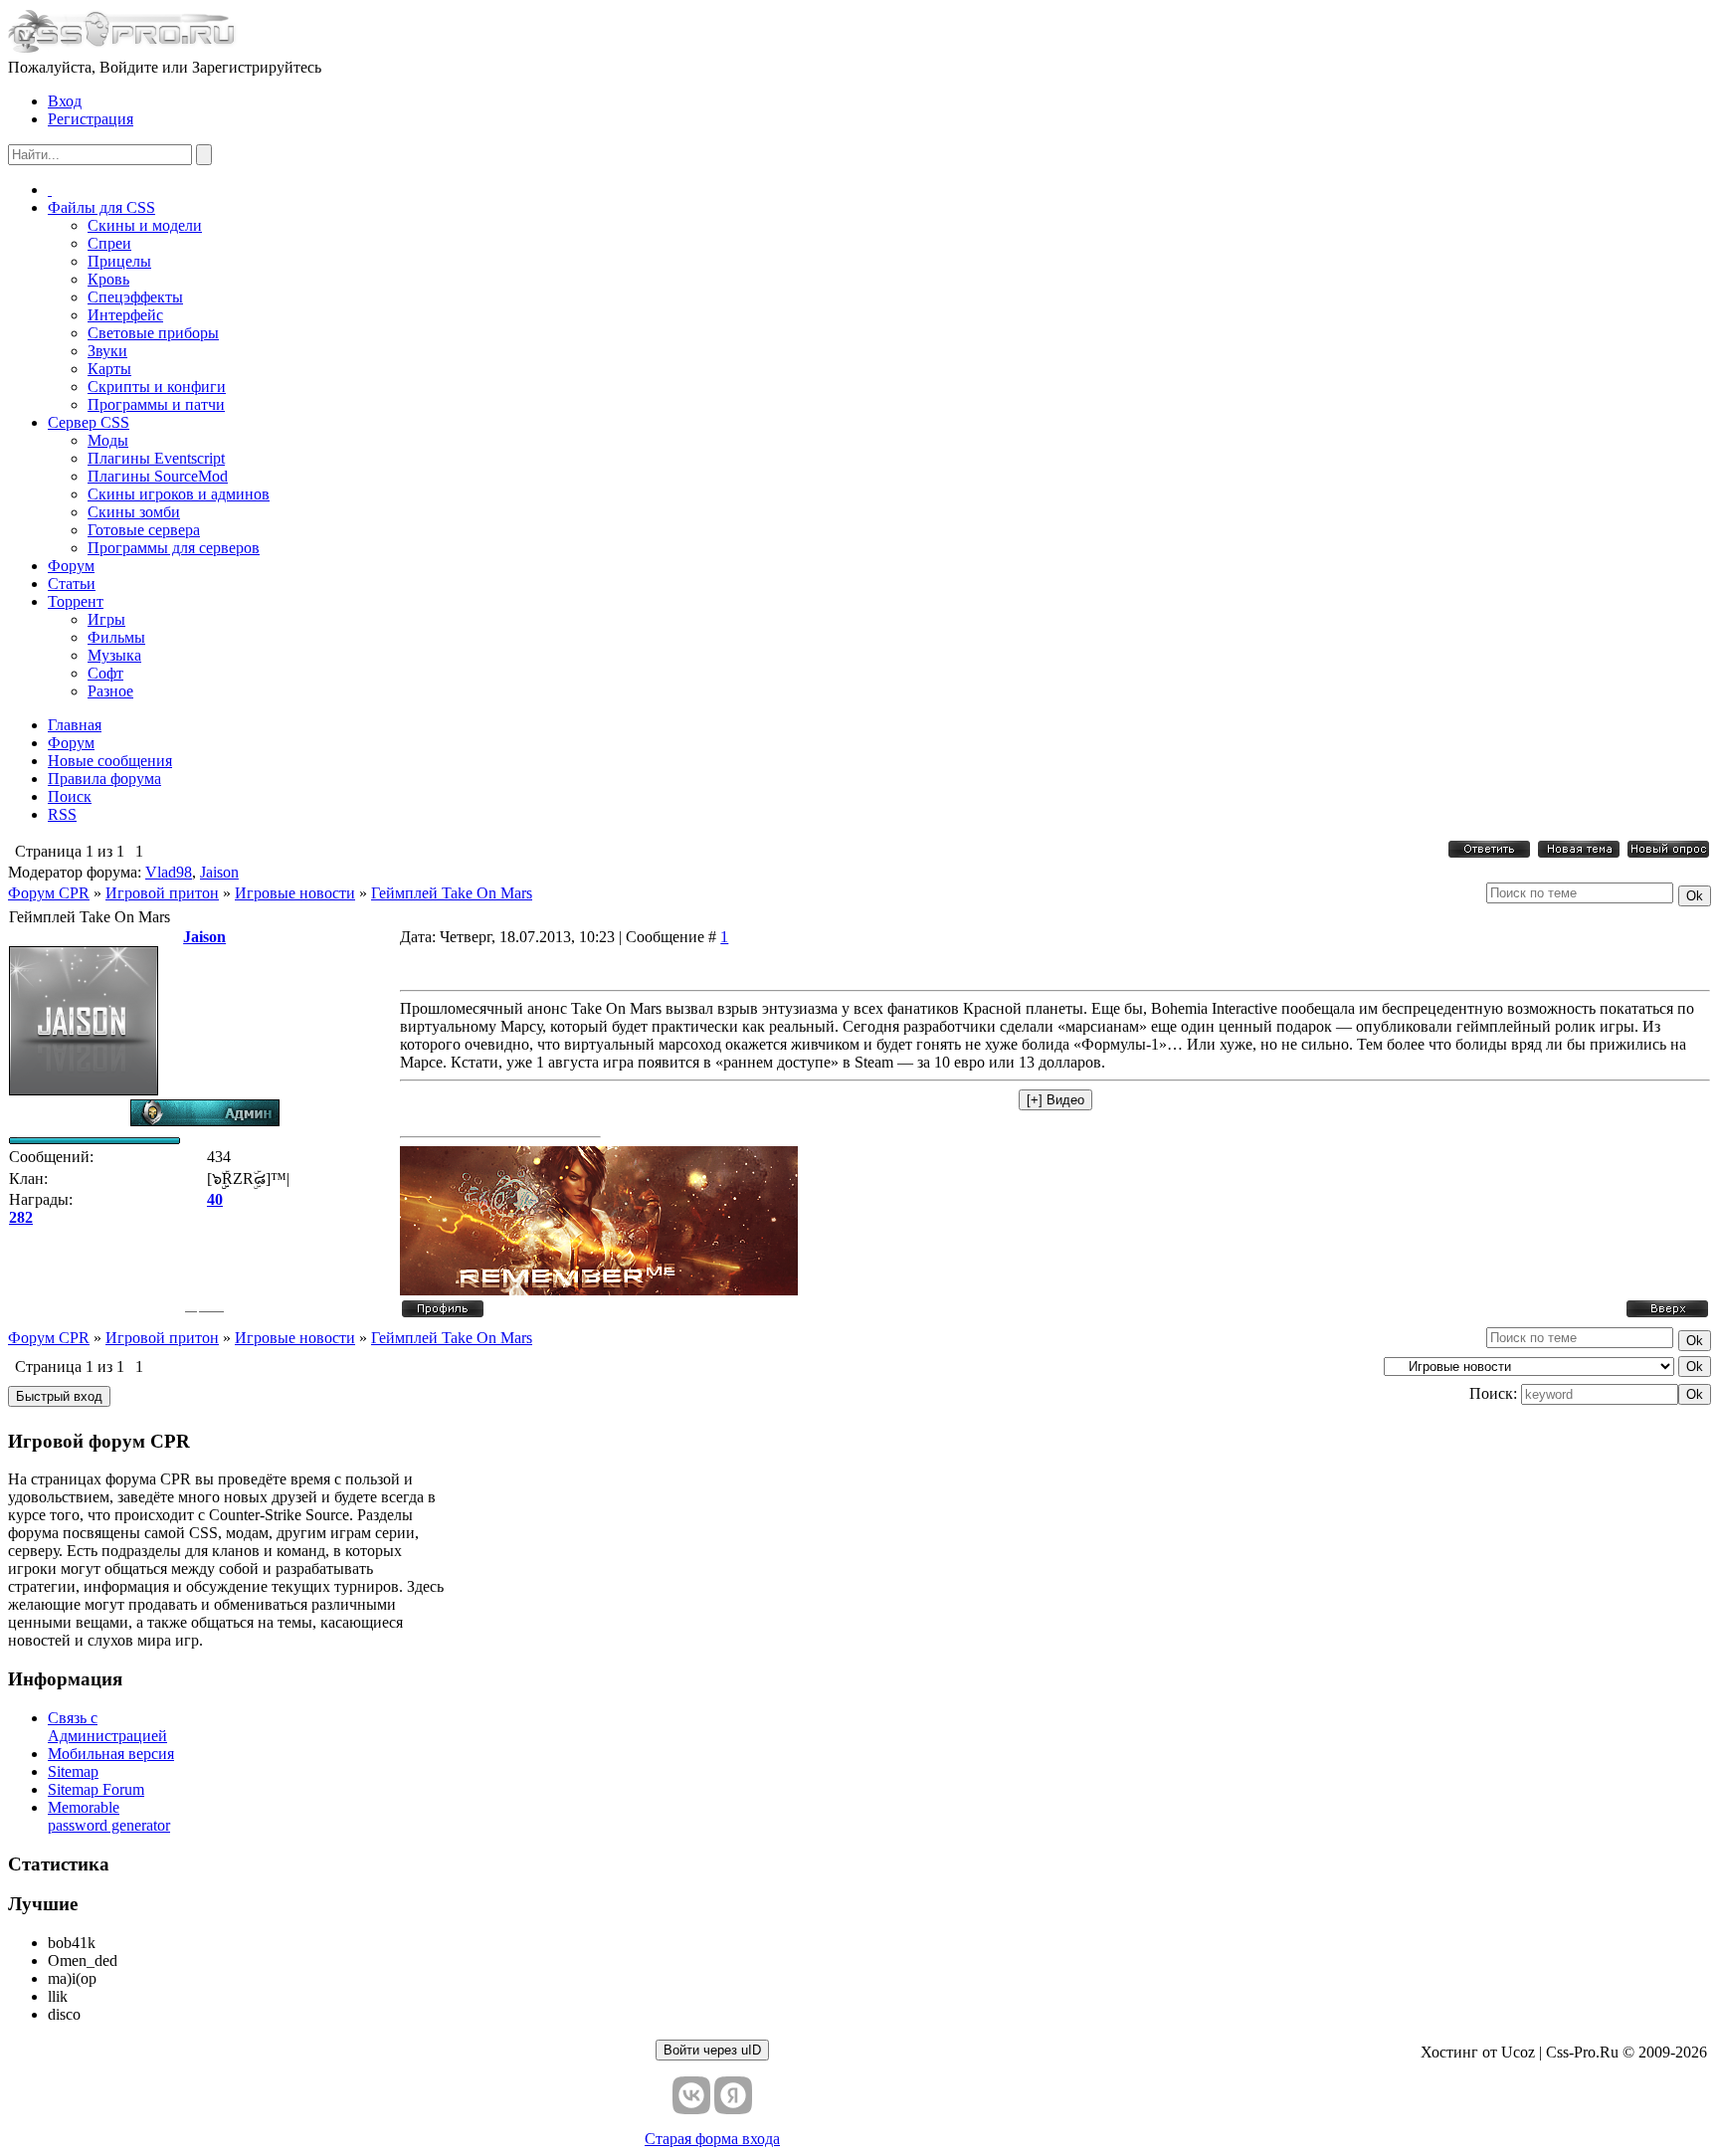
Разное (110, 691)
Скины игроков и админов (179, 494)
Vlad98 (169, 872)
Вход (65, 101)
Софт (105, 673)
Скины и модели (145, 225)
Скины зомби (134, 512)
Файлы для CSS (101, 207)
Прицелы (119, 261)
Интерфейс (125, 315)
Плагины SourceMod (158, 476)
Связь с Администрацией (107, 1727)
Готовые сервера (144, 530)
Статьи (72, 584)
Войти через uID (712, 2050)
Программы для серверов (174, 548)
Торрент (76, 601)
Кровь (108, 279)
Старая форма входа (712, 2139)
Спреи (109, 243)
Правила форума (104, 779)
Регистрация (91, 119)
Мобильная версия (111, 1754)
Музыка (114, 655)
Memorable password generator (109, 1816)
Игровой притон (162, 893)
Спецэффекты (135, 297)
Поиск (70, 796)
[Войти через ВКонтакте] (691, 2095)
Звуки (107, 351)
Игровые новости (295, 893)
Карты (109, 369)
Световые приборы (153, 333)
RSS (62, 814)
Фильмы (116, 637)
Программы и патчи (156, 404)
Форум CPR (49, 893)
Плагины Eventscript (156, 458)
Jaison (219, 872)
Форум (71, 566)
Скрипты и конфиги (157, 387)
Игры (106, 619)
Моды (108, 440)
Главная (75, 725)
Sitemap (73, 1771)
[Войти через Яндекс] (733, 2095)
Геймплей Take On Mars (452, 893)
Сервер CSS (89, 422)
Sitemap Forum (96, 1789)
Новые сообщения (110, 761)
